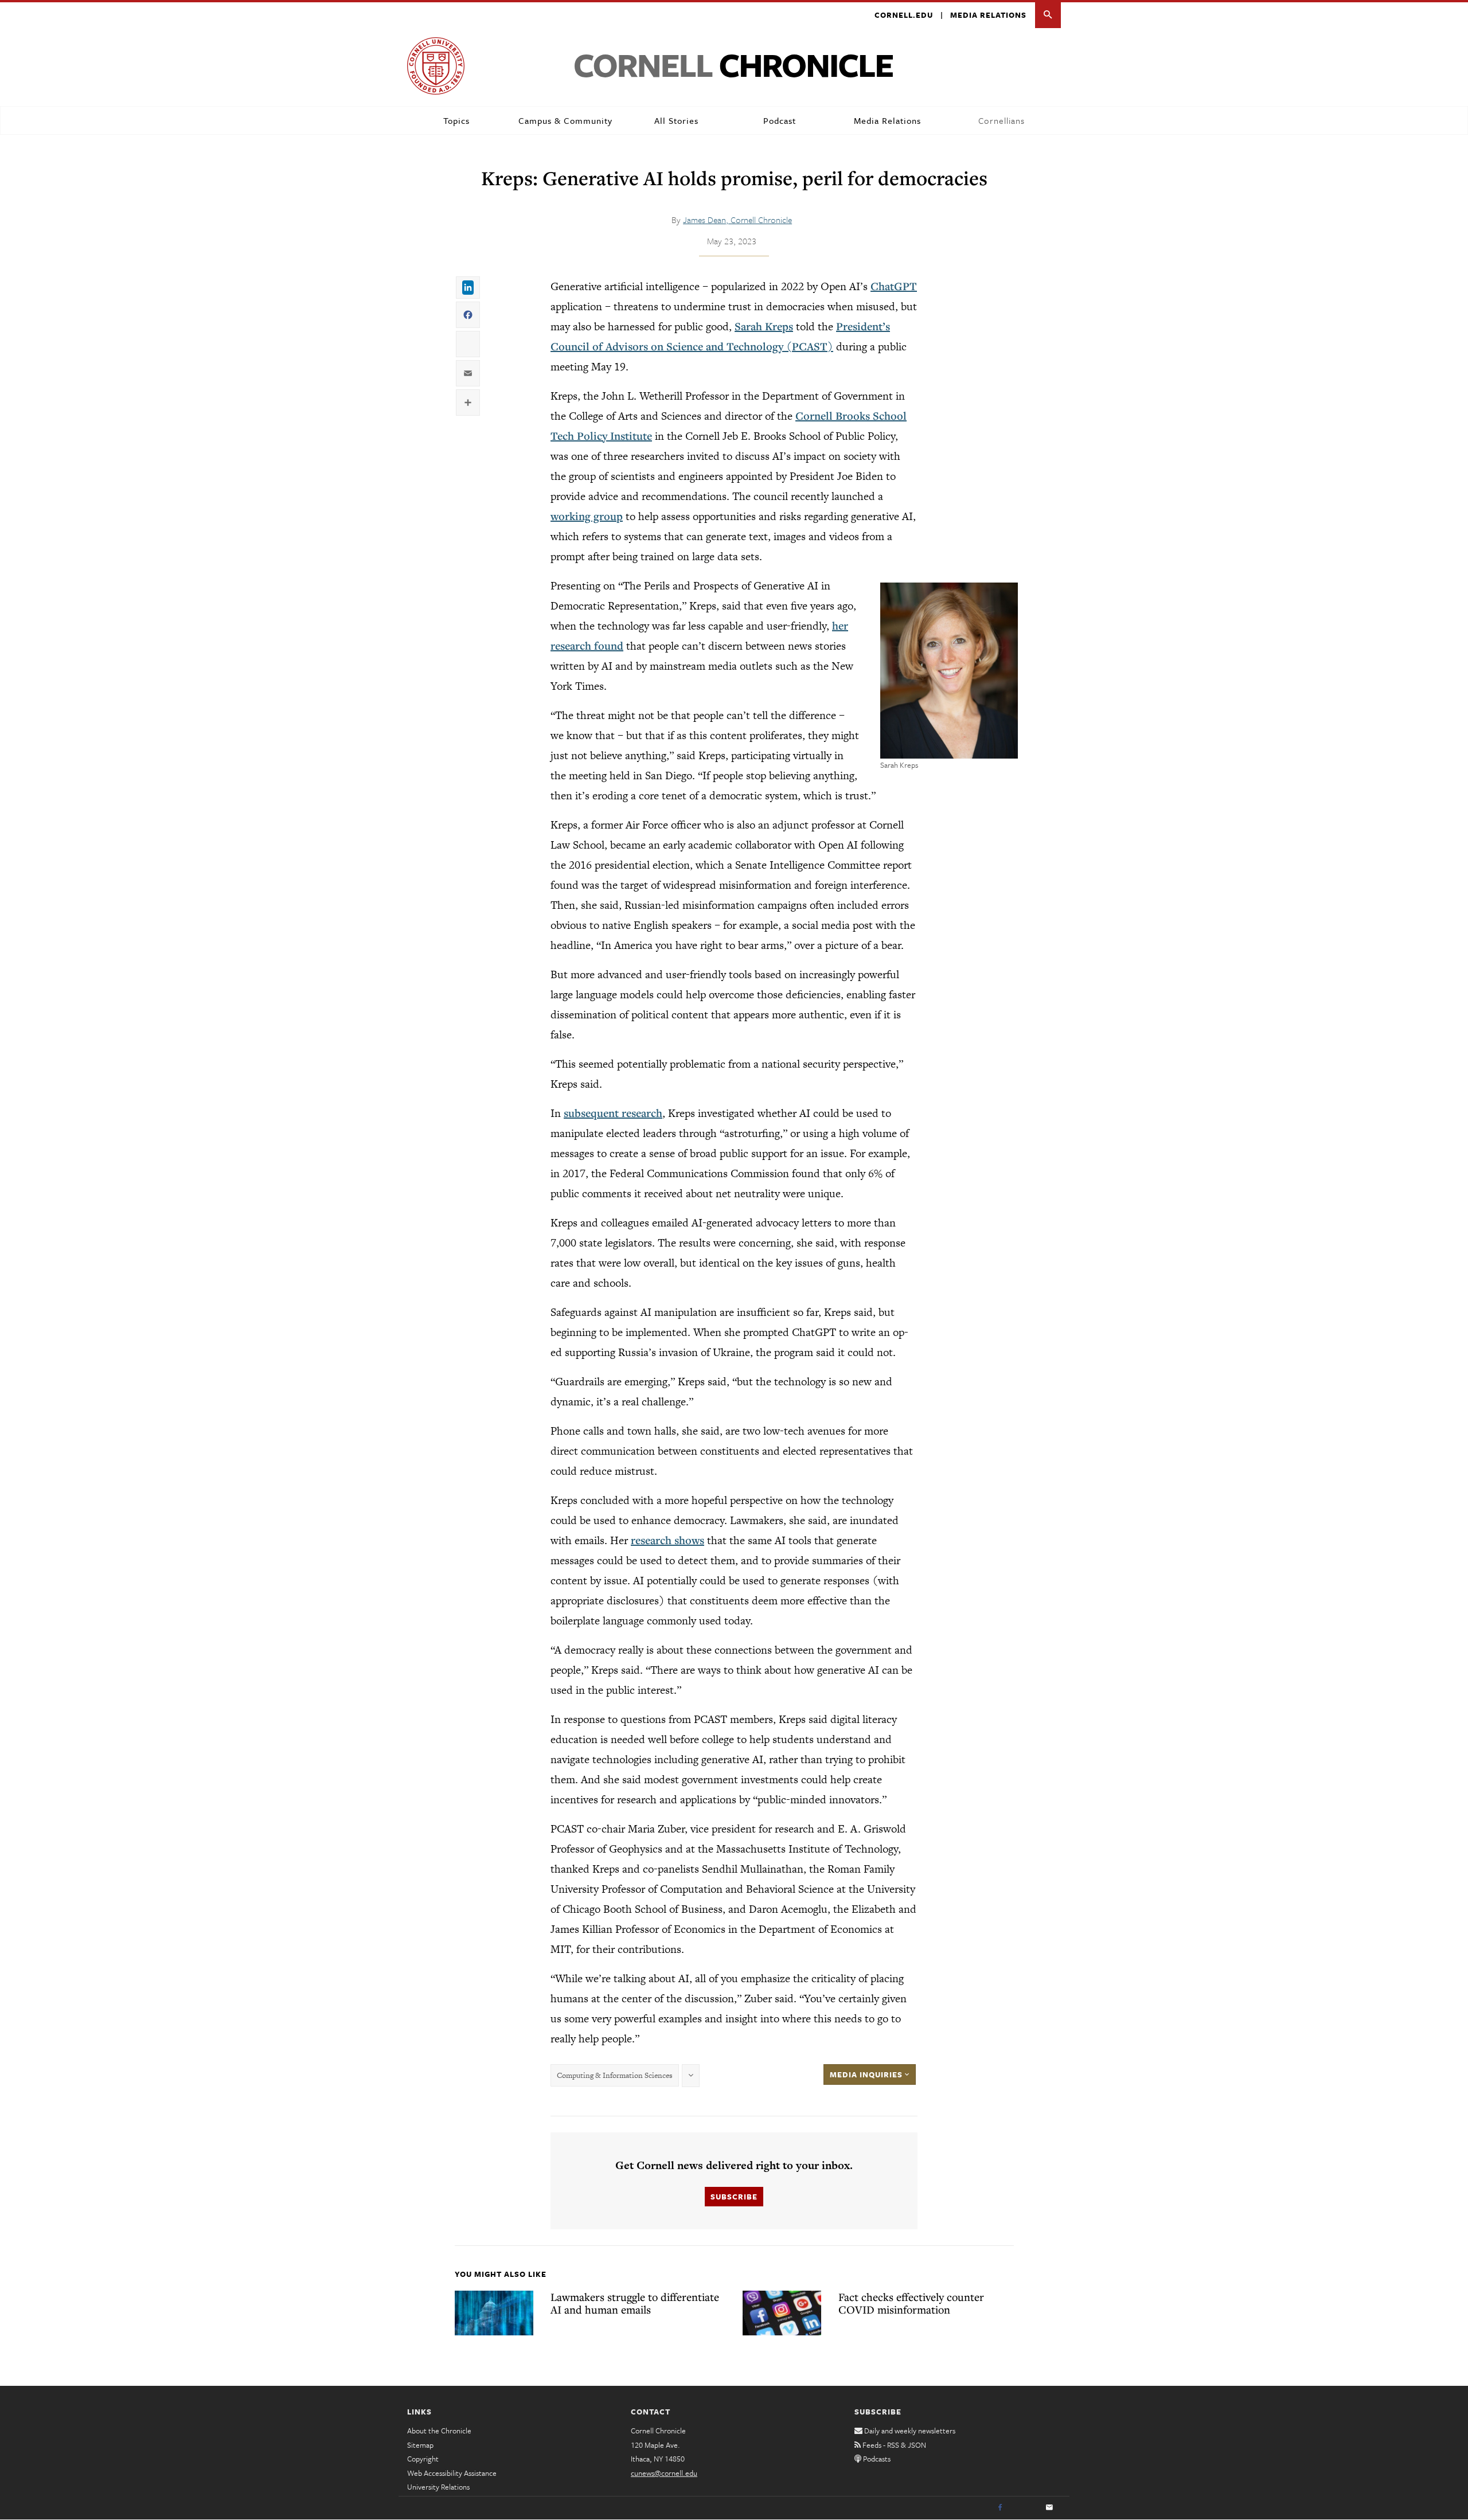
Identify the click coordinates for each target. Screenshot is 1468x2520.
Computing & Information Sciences (615, 2075)
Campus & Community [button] (565, 120)
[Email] (1049, 2508)
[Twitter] (1025, 2508)
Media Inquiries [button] (867, 2074)
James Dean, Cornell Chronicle (737, 220)
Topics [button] (456, 120)
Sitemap (420, 2445)
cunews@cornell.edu (664, 2473)
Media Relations (988, 15)
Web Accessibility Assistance (452, 2473)
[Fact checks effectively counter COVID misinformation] (782, 2313)
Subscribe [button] (734, 2197)
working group (587, 516)
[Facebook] (1000, 2508)
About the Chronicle (439, 2431)
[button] (1048, 15)
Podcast (780, 120)
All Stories (676, 120)
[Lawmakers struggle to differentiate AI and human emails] (494, 2313)
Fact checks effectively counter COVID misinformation (911, 2303)
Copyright (423, 2459)
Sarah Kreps (764, 326)
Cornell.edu (904, 15)
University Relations (438, 2487)
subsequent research (613, 1113)
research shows (667, 1540)
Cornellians (1002, 120)
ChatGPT (894, 286)
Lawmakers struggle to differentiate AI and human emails (635, 2303)
